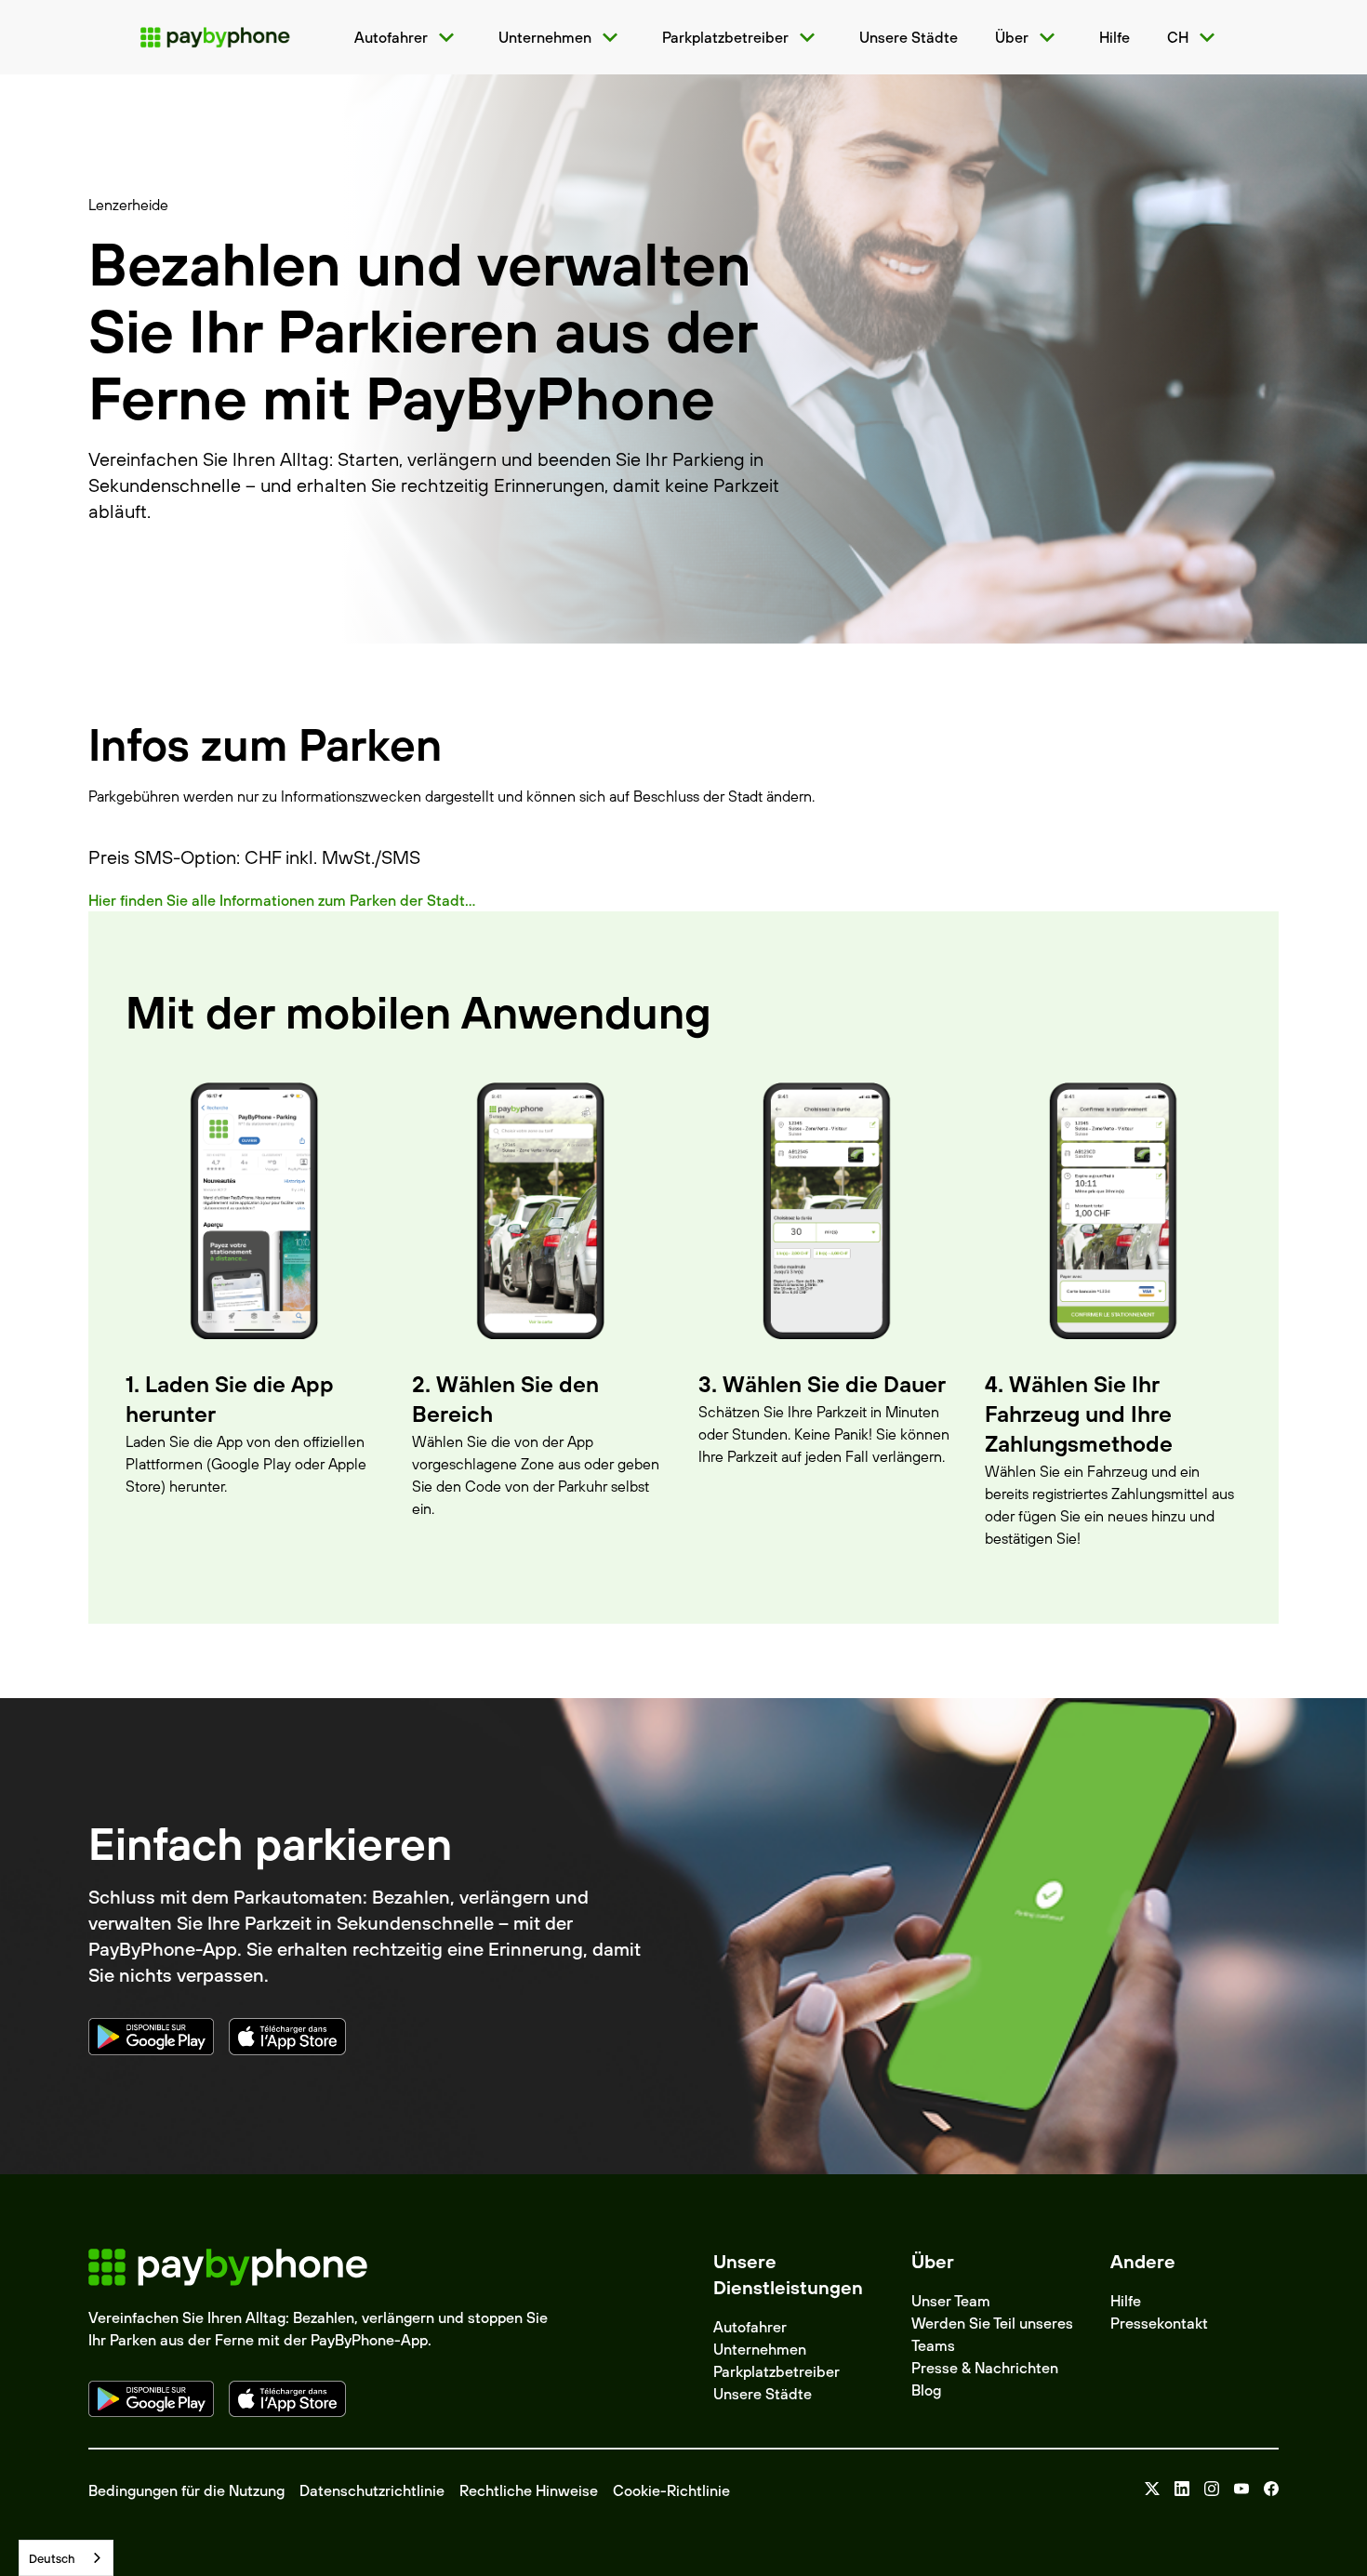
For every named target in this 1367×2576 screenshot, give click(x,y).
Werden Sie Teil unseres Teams (992, 2334)
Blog (926, 2390)
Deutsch (52, 2558)
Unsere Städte (763, 2394)
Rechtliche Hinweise (529, 2490)
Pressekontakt (1159, 2323)
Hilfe (1126, 2301)
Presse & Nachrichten (985, 2368)
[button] (408, 37)
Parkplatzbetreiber (776, 2371)
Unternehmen (760, 2349)
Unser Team (951, 2301)
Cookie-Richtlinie (671, 2490)
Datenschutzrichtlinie (372, 2490)
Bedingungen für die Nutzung (186, 2490)
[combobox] (66, 2558)
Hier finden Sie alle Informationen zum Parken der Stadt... (282, 900)
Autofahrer (750, 2327)
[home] (215, 37)
